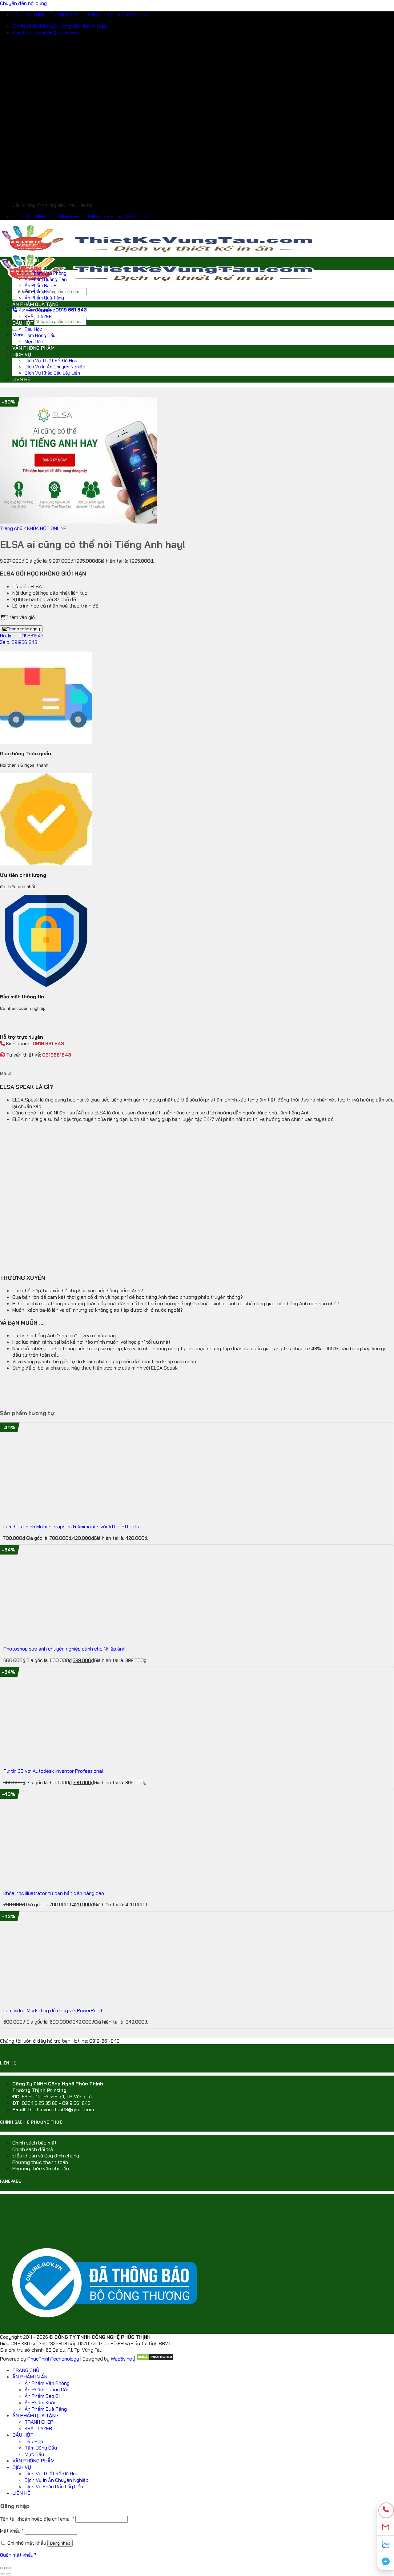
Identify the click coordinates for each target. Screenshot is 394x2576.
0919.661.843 (48, 1043)
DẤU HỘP (23, 323)
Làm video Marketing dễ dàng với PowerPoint (53, 2010)
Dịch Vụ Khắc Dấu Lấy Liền (52, 373)
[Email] (386, 2527)
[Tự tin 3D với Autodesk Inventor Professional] (41, 1760)
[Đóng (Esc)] (2, 2568)
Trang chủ (11, 528)
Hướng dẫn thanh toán (82, 26)
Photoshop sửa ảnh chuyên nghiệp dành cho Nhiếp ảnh (64, 1649)
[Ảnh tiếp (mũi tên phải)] (9, 2574)
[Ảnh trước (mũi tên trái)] (2, 2574)
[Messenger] (386, 2561)
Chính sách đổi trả (33, 2149)
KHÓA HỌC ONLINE (47, 528)
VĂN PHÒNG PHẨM (33, 348)
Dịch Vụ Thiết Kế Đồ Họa (51, 361)
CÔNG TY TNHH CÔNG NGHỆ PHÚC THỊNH (56, 15)
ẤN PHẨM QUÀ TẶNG (35, 304)
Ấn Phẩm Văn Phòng (46, 273)
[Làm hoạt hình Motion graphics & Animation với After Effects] (41, 1515)
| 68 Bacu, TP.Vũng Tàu (126, 15)
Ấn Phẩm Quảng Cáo (46, 279)
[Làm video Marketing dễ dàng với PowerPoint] (41, 1999)
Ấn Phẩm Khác (39, 292)
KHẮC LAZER (38, 317)
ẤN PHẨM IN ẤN (30, 267)
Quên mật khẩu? (18, 2555)
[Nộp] (15, 300)
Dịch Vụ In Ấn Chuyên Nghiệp (55, 367)
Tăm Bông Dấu (40, 335)
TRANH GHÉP (39, 311)
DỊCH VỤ (22, 354)
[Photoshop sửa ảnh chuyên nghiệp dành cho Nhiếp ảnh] (41, 1637)
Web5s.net (123, 2359)
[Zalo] (386, 2544)
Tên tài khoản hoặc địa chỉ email (37, 2519)
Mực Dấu (34, 342)
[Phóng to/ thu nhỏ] (9, 2568)
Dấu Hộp (34, 329)
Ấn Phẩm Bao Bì (41, 286)
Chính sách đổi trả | (34, 26)
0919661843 (57, 1055)
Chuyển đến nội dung (23, 3)
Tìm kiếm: (23, 291)
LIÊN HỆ (21, 379)
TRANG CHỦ (26, 261)
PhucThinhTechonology (53, 2359)
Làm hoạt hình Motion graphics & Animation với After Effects (71, 1527)
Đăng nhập (60, 2543)
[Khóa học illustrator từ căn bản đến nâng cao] (41, 1882)
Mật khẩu (12, 2531)
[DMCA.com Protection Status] (155, 2359)
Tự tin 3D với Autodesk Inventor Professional (53, 1771)
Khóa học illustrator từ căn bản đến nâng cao (54, 1893)
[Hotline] (386, 2510)
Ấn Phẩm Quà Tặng (44, 298)
